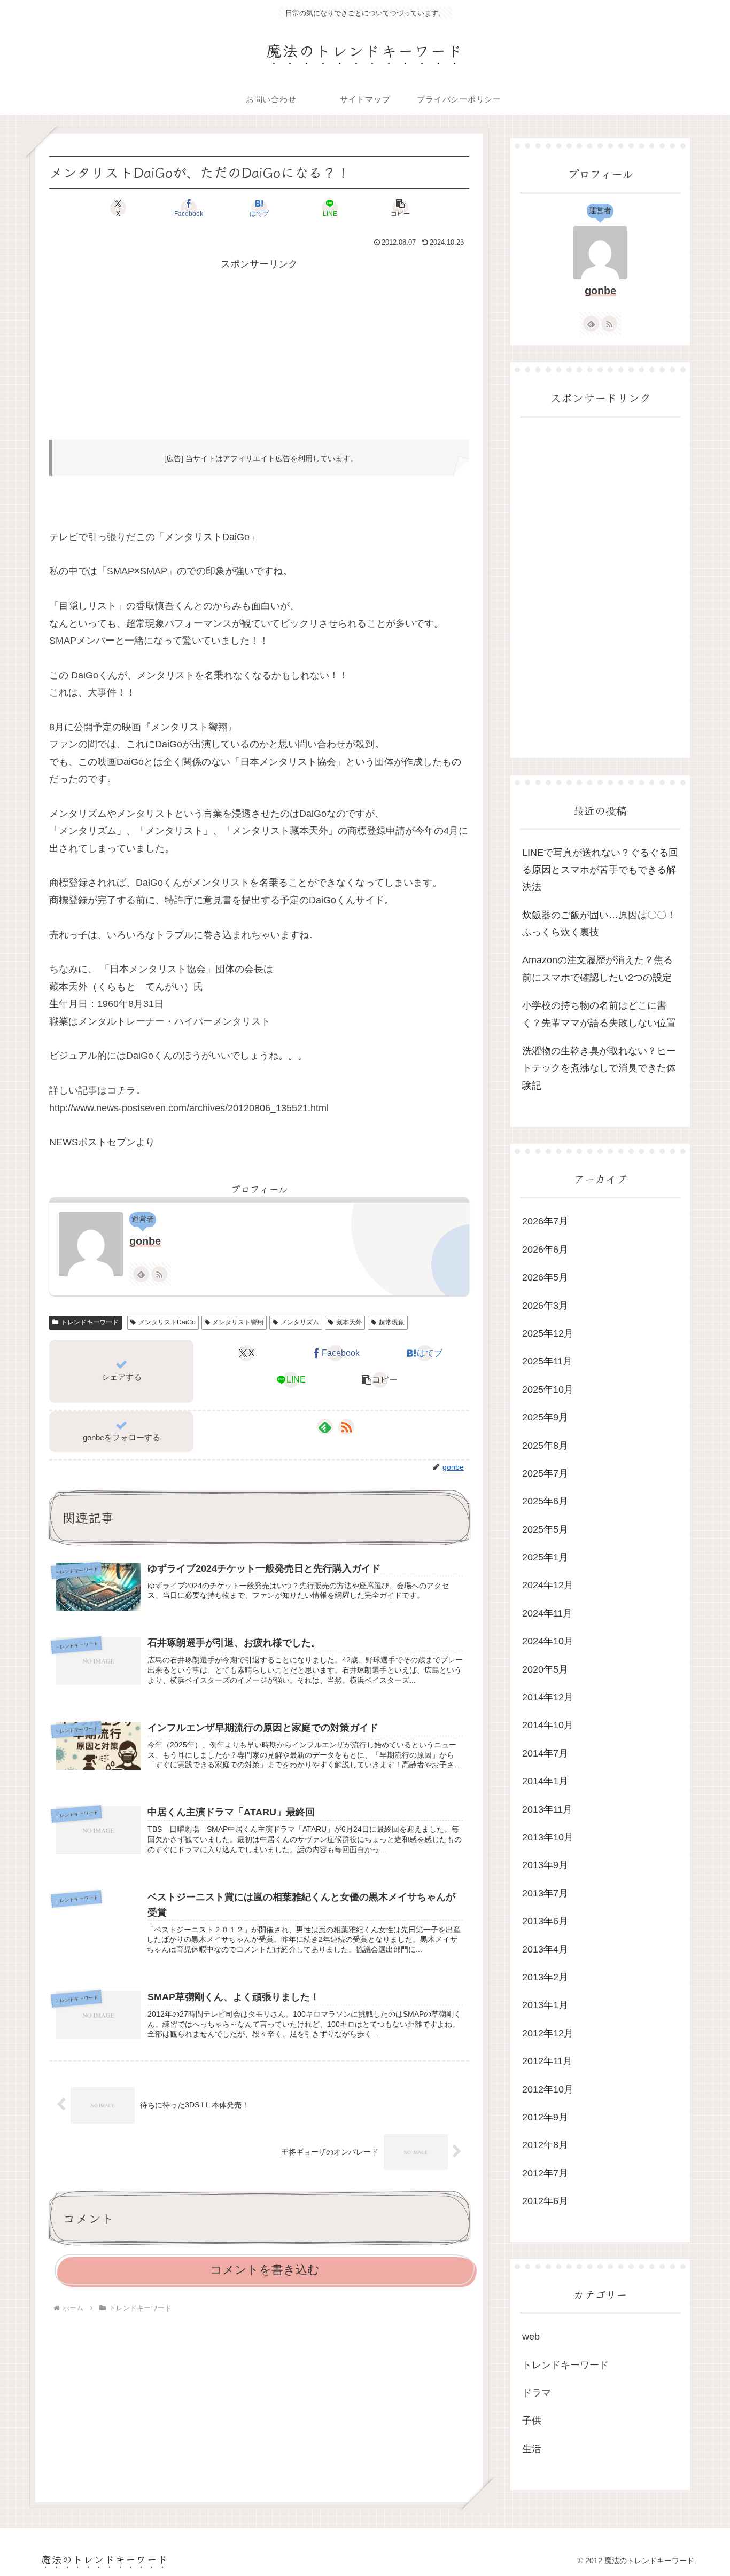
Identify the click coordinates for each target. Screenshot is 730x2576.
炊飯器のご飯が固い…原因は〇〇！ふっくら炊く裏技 (599, 924)
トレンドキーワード (90, 1322)
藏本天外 (349, 1322)
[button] (400, 208)
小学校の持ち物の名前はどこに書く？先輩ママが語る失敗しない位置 (599, 1014)
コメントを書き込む (265, 2270)
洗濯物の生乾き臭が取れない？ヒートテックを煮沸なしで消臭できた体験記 (599, 1068)
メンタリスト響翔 (238, 1322)
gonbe (145, 1241)
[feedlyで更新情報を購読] (141, 1274)
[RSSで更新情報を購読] (159, 1274)
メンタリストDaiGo (167, 1322)
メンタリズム (300, 1322)
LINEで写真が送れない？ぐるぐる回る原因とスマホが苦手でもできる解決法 (600, 870)
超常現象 (392, 1322)
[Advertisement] (259, 348)
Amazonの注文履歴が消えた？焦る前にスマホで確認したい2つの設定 (597, 969)
